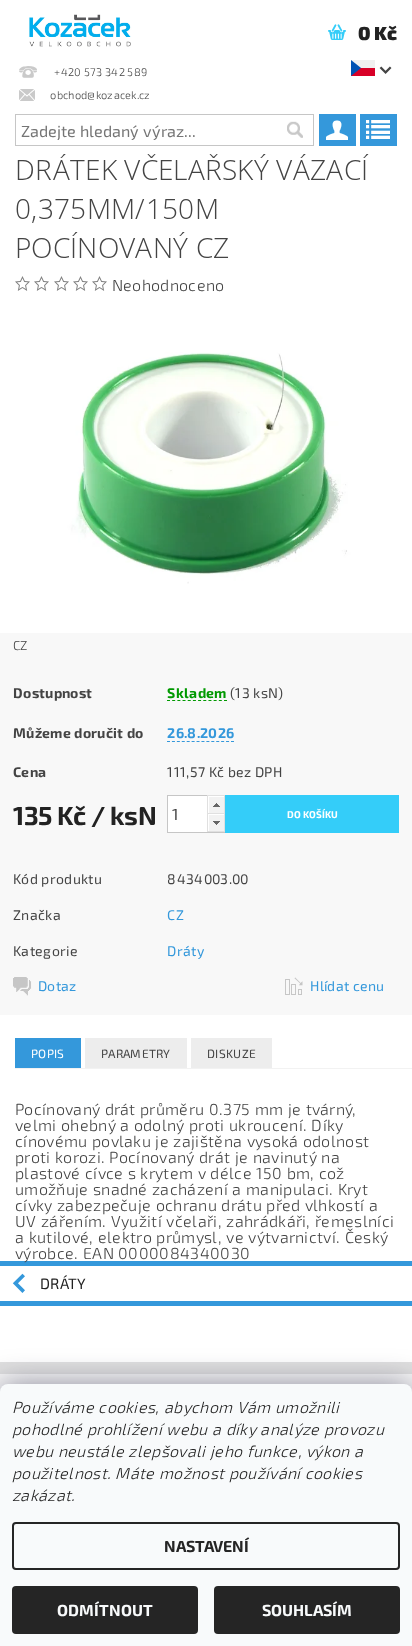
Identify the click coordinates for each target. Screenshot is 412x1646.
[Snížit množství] (216, 822)
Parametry (136, 1053)
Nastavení (206, 1545)
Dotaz (57, 985)
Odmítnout (105, 1609)
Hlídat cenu (347, 985)
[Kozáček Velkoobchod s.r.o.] (80, 26)
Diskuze (231, 1053)
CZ (175, 914)
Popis (48, 1053)
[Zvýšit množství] (216, 804)
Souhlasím (307, 1609)
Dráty (185, 950)
